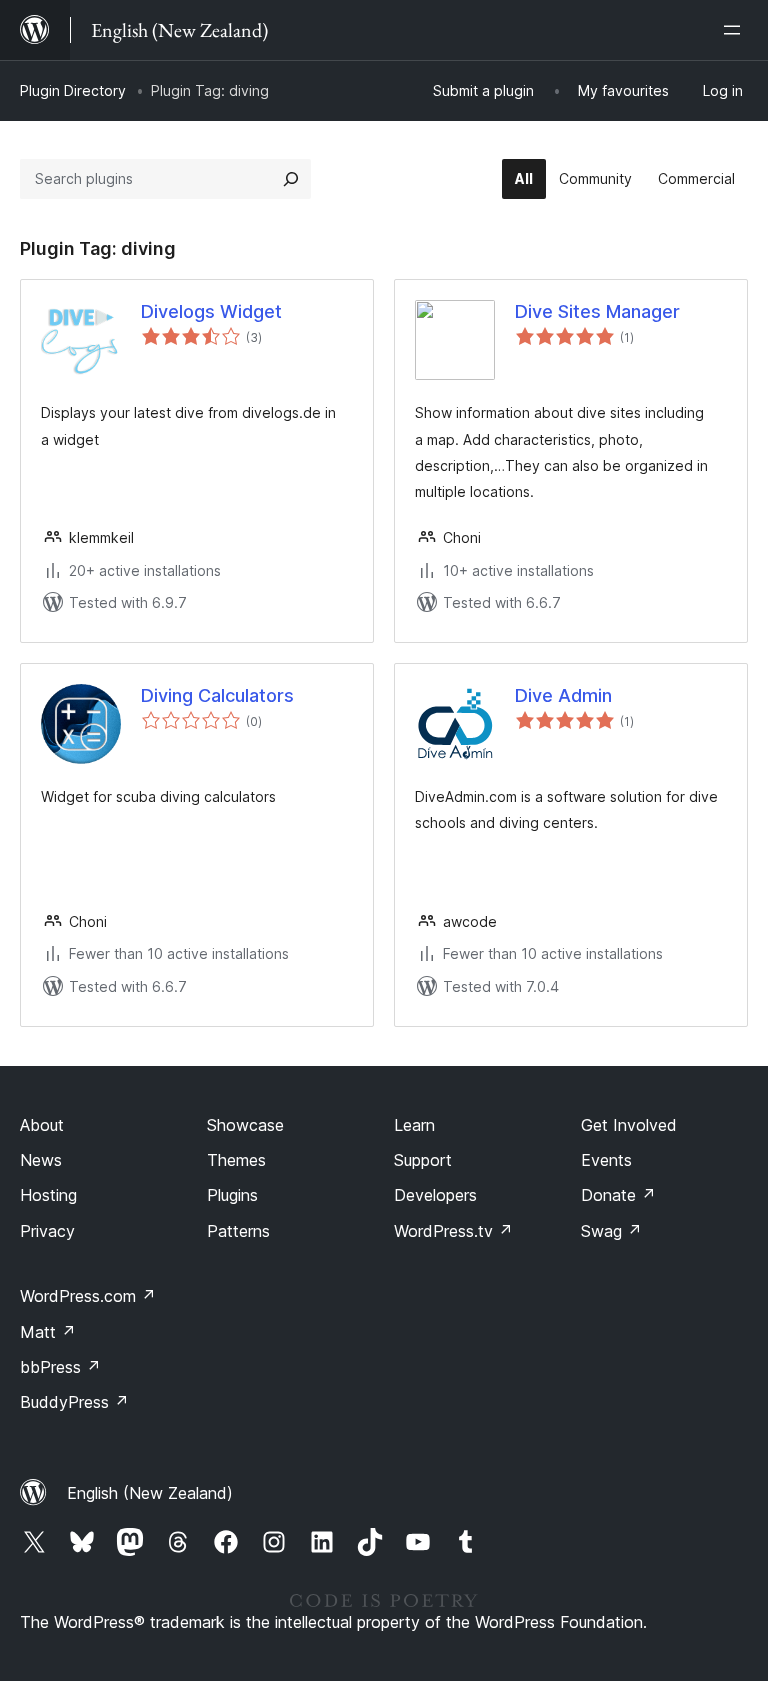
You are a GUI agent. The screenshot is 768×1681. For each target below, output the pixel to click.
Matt (48, 1332)
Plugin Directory (73, 90)
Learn (414, 1125)
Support (423, 1160)
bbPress (60, 1367)
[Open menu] (736, 30)
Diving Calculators (217, 695)
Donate (618, 1195)
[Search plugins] (291, 179)
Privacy (47, 1231)
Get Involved (629, 1125)
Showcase (245, 1125)
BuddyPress (74, 1402)
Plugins (232, 1195)
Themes (236, 1160)
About (42, 1125)
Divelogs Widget (211, 311)
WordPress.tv (453, 1231)
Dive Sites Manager (597, 311)
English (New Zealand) (150, 1493)
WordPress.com (88, 1296)
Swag (611, 1231)
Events (606, 1160)
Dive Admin (563, 695)
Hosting (48, 1195)
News (41, 1160)
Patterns (238, 1231)
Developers (435, 1195)
